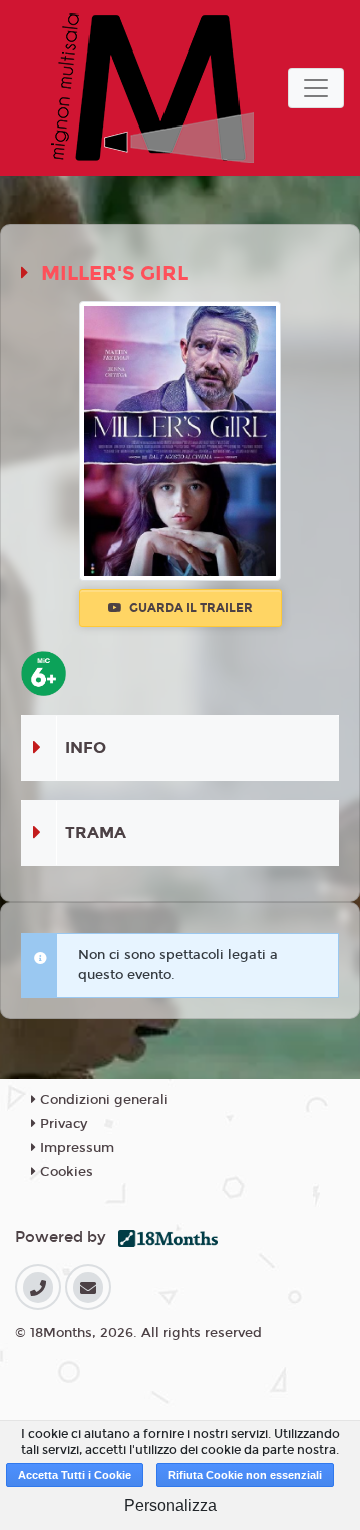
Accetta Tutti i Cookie (74, 1475)
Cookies (64, 1172)
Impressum (75, 1148)
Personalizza (170, 1505)
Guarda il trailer (189, 608)
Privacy (61, 1124)
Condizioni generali (102, 1100)
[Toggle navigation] (316, 88)
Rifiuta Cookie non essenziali (245, 1475)
